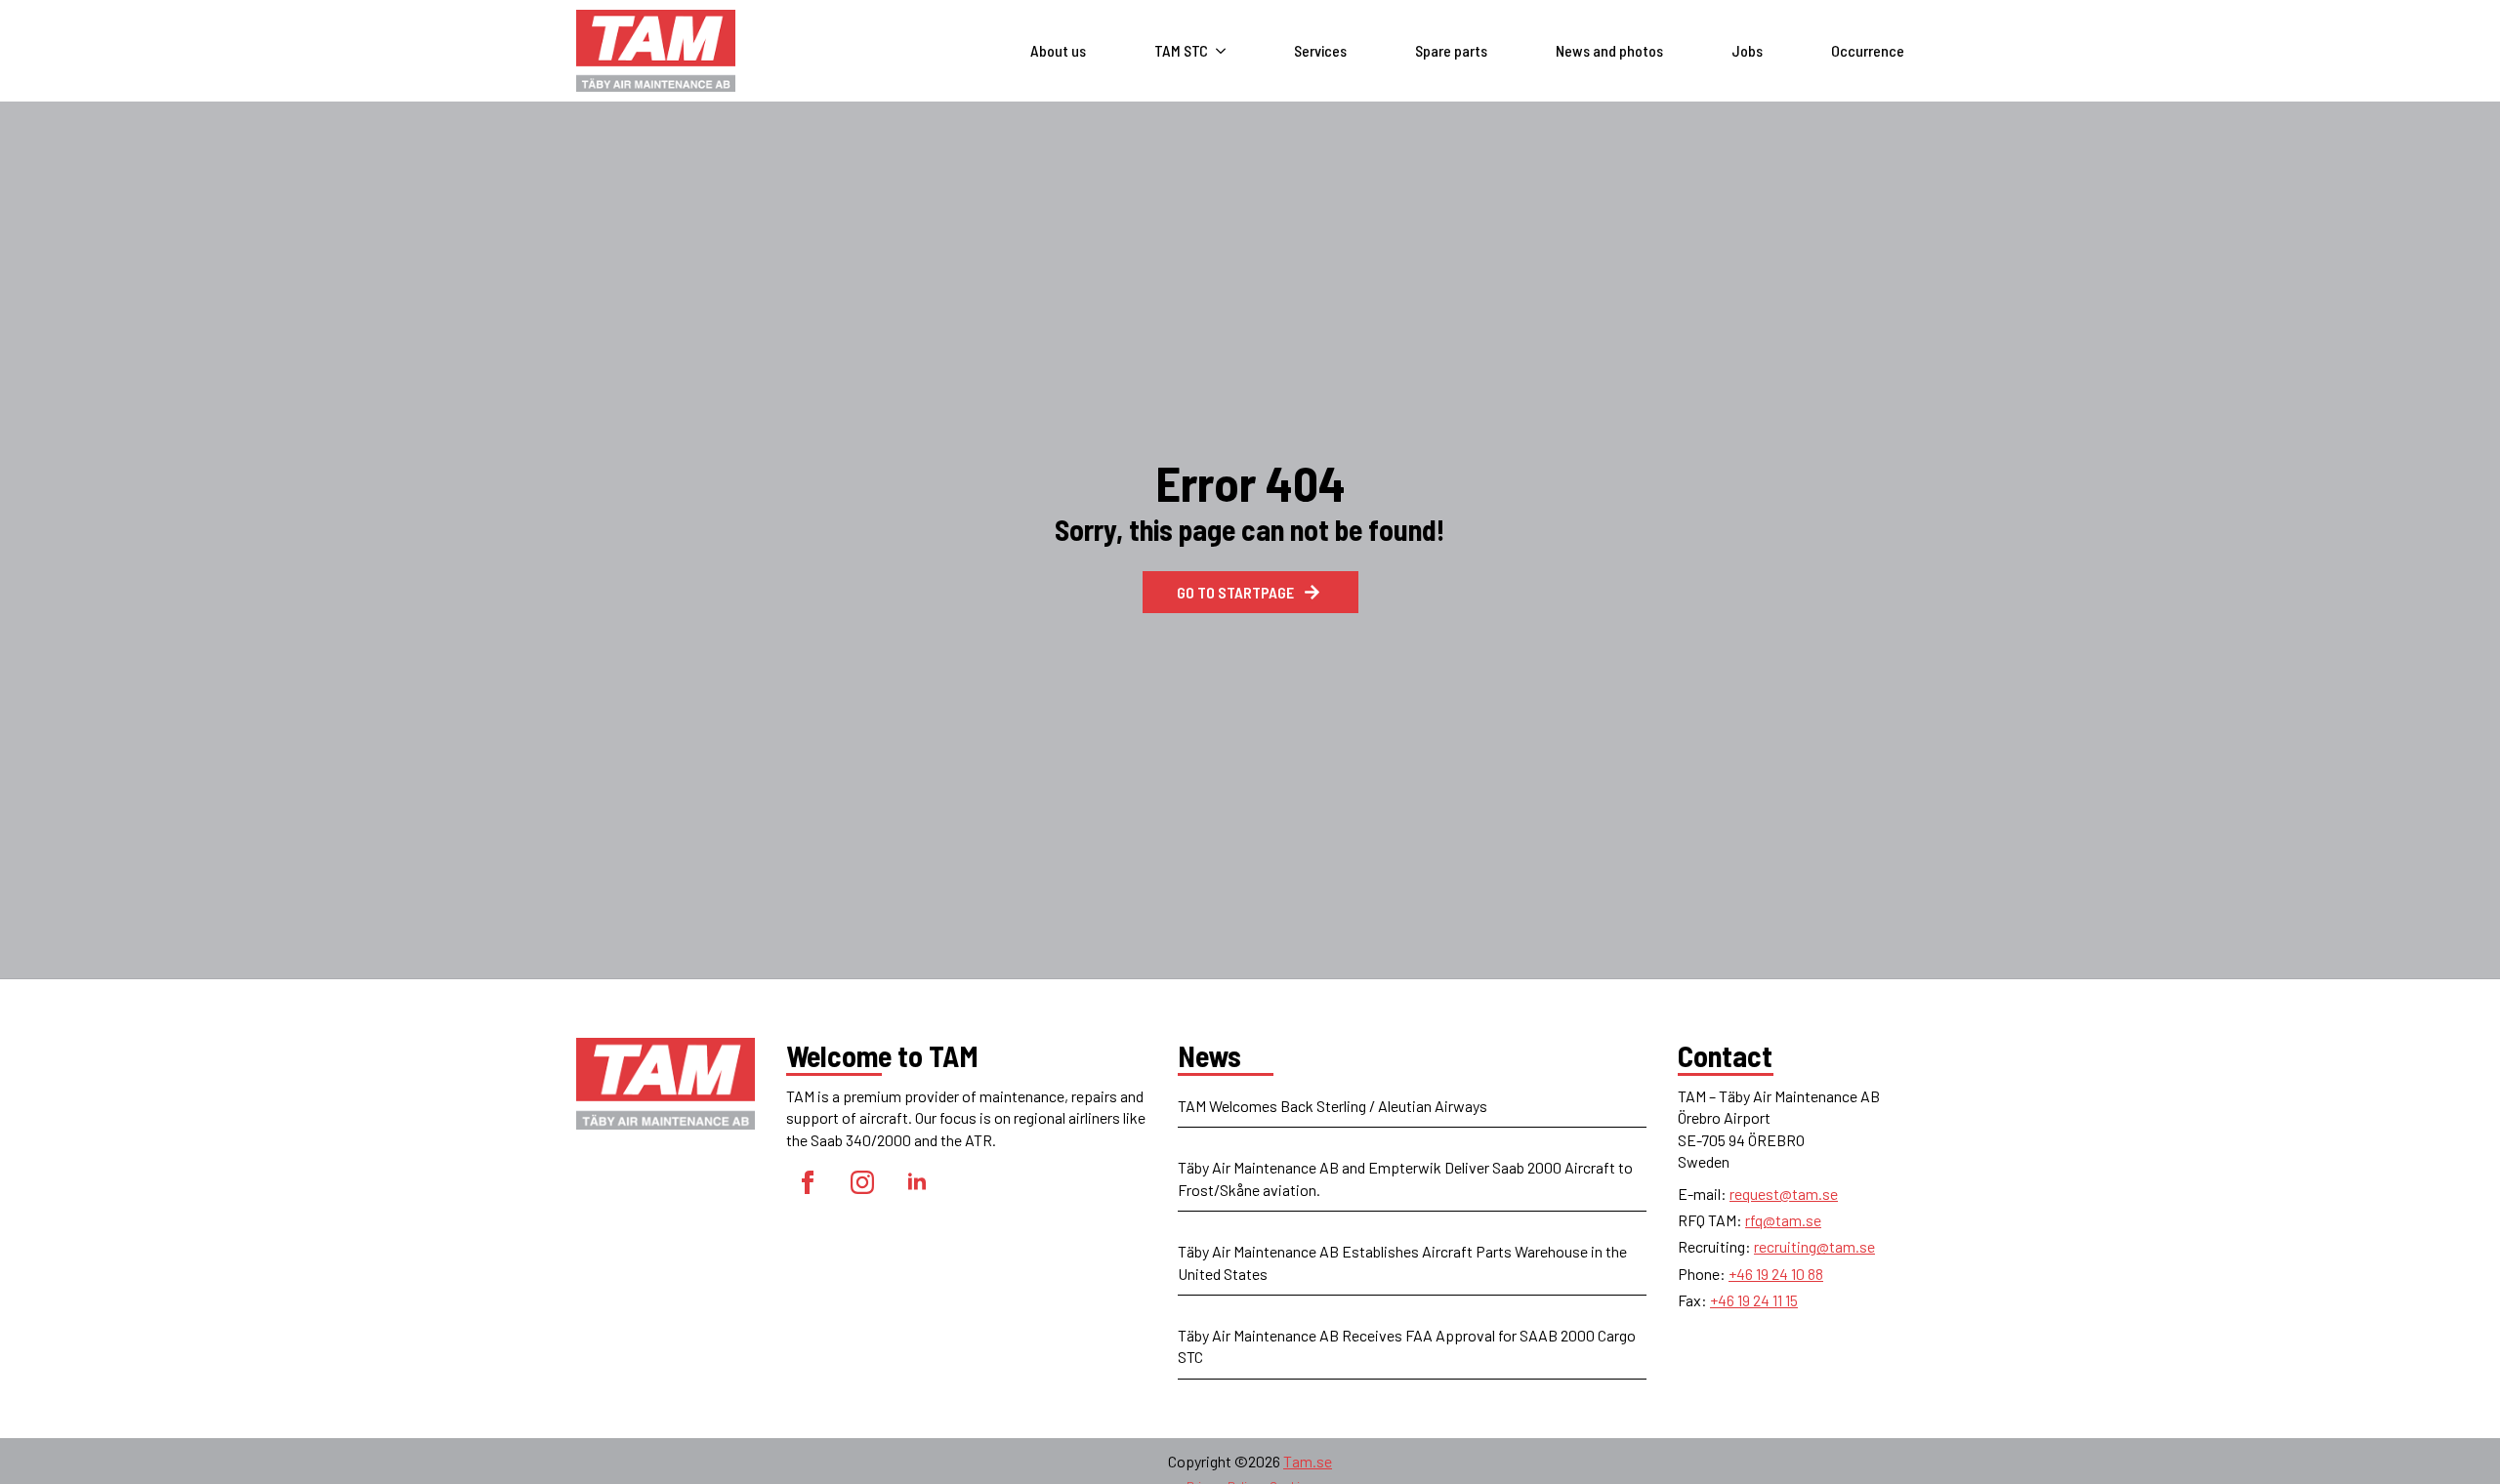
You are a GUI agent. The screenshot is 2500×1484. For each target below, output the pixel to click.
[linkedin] (917, 1182)
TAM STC (1181, 50)
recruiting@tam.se (1814, 1246)
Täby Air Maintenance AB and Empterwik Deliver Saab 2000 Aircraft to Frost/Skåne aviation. (1405, 1178)
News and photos (1609, 50)
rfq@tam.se (1783, 1220)
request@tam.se (1784, 1194)
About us (1058, 50)
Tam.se (1308, 1461)
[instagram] (862, 1182)
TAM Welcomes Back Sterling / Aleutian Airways (1333, 1106)
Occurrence (1868, 50)
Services (1320, 50)
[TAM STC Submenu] (1227, 51)
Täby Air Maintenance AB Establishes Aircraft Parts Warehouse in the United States (1402, 1262)
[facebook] (808, 1182)
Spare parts (1451, 50)
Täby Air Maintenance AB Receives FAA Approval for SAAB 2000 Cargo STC (1407, 1346)
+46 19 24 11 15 (1754, 1300)
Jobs (1747, 50)
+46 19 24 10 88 (1776, 1274)
